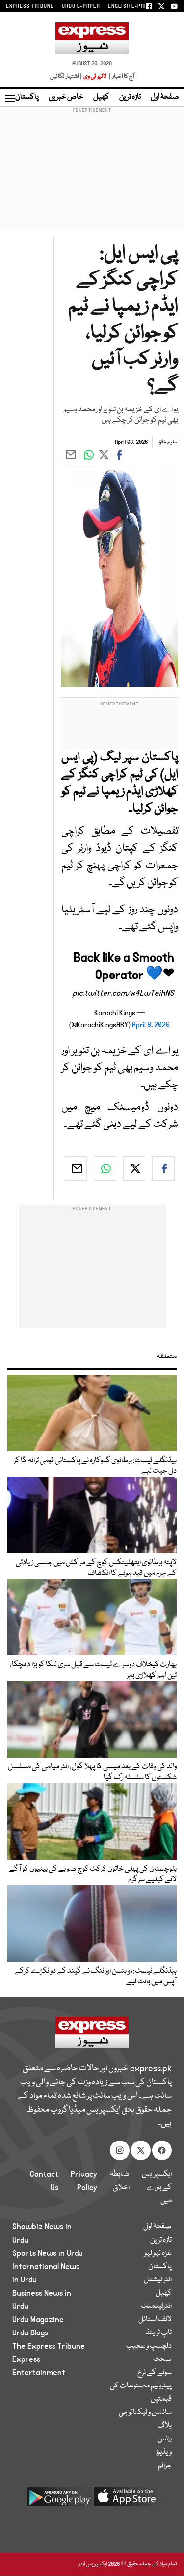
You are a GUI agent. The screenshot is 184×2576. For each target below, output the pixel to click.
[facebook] (163, 1168)
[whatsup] (105, 1168)
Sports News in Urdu (48, 2253)
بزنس (165, 2439)
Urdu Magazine (38, 2320)
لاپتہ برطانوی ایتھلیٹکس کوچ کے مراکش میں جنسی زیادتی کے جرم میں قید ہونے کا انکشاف (96, 1568)
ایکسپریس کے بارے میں (157, 2188)
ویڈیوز (164, 2452)
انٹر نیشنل (158, 2280)
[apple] (126, 2500)
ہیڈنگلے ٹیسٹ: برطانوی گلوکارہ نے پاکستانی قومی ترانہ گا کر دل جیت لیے (95, 1466)
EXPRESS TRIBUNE (30, 6)
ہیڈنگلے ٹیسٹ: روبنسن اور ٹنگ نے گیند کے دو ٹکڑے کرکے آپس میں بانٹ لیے (96, 1977)
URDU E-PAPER (81, 6)
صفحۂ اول (165, 97)
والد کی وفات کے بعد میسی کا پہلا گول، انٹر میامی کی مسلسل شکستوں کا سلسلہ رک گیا (92, 1772)
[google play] (59, 2500)
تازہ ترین (130, 97)
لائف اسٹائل (155, 2320)
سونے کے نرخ (155, 2373)
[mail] (76, 1168)
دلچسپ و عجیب (149, 2346)
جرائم (165, 2466)
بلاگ (165, 2426)
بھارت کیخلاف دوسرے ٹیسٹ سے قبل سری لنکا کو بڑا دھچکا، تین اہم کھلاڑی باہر (93, 1670)
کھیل (101, 97)
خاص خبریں (66, 97)
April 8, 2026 (151, 1025)
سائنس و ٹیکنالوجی (145, 2413)
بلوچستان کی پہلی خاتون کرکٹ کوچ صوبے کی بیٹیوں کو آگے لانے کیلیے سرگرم (93, 1874)
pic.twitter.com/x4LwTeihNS (123, 993)
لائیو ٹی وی (95, 76)
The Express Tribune (49, 2346)
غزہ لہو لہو (158, 2253)
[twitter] (134, 1168)
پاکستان (27, 97)
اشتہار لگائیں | (66, 76)
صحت (162, 2359)
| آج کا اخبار (121, 76)
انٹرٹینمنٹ (156, 2306)
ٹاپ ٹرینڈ (159, 2333)
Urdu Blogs (30, 2333)
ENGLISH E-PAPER (131, 6)
